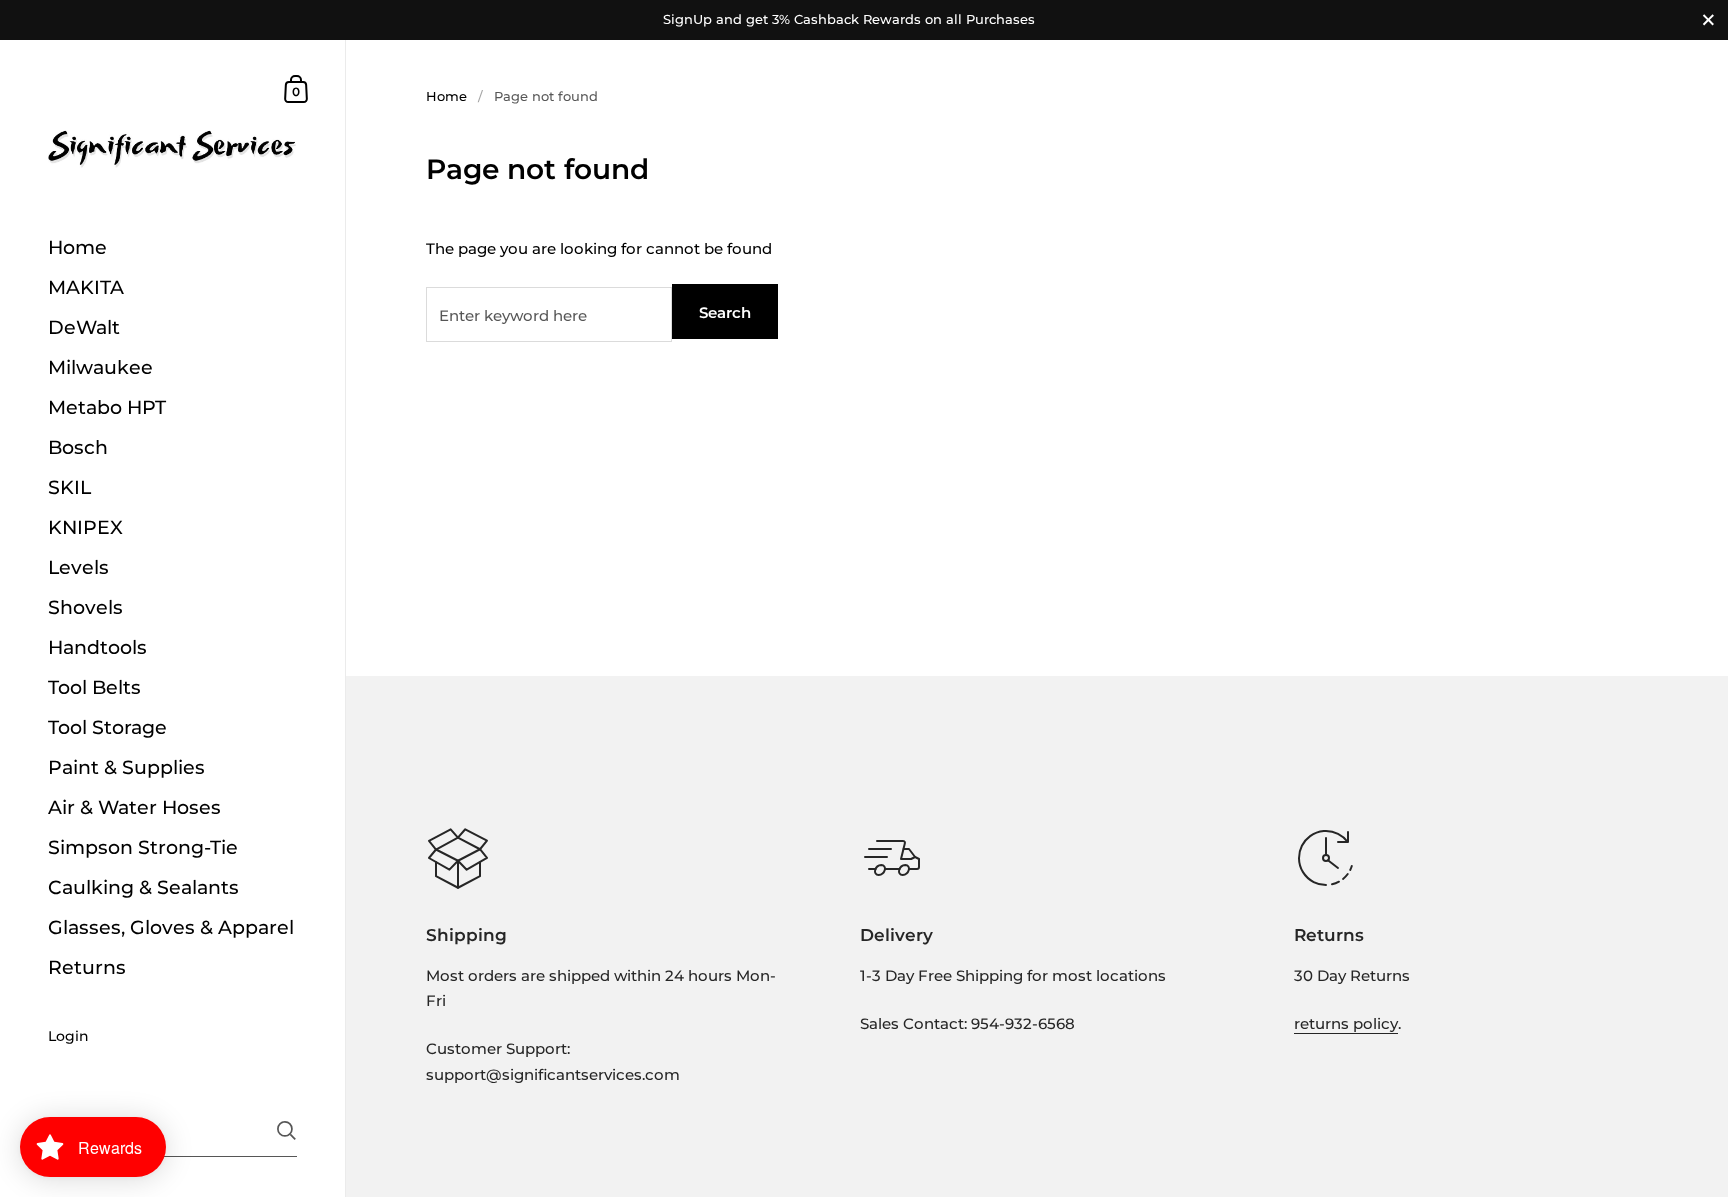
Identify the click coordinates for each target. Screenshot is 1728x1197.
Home (446, 96)
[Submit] (286, 1130)
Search (725, 312)
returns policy (1346, 1023)
